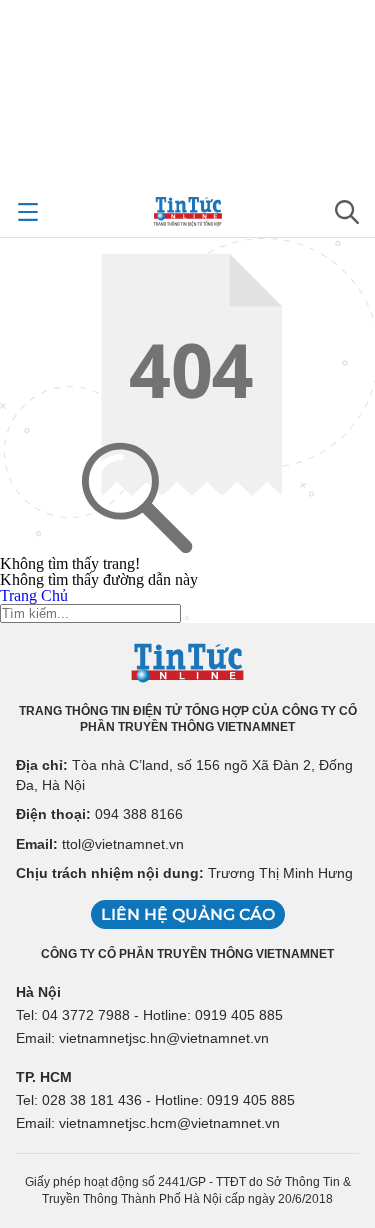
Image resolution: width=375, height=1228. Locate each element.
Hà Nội (38, 992)
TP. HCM (44, 1077)
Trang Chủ (34, 595)
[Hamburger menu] (28, 212)
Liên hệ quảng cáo (188, 914)
